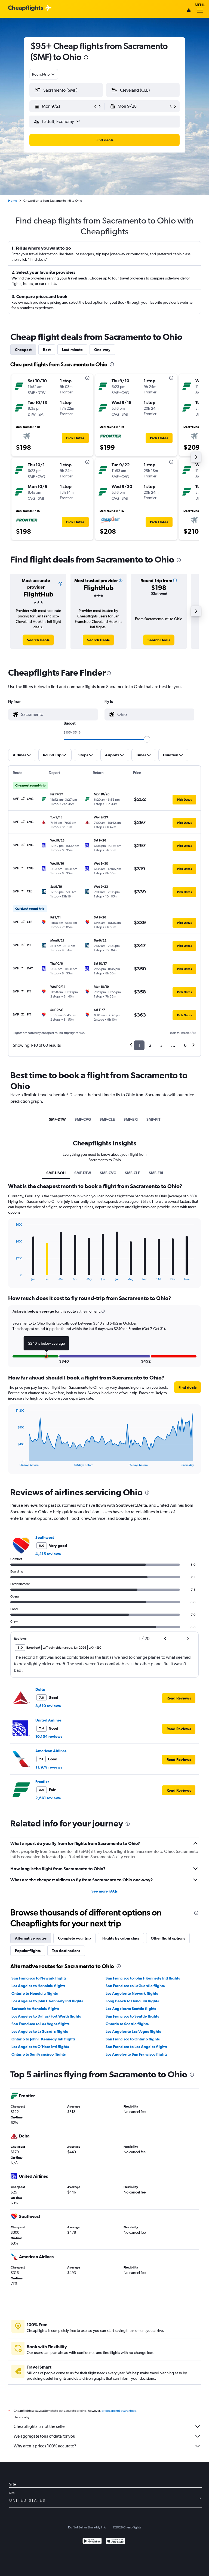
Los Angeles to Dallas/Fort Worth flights (46, 2016)
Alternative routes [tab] (31, 1938)
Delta (40, 1689)
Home (13, 201)
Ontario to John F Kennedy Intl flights (43, 2039)
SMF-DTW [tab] (57, 1119)
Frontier (42, 1782)
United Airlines (48, 1720)
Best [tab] (47, 350)
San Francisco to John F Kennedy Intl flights (143, 1978)
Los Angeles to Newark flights (132, 1993)
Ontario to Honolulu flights (35, 1993)
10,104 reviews (49, 1736)
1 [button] (139, 1045)
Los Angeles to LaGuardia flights (40, 2031)
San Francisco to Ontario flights (133, 2039)
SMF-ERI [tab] (131, 1119)
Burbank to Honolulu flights (35, 2009)
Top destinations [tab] (66, 1951)
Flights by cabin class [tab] (121, 1938)
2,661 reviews (48, 1798)
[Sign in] (189, 11)
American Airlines (51, 1751)
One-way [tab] (102, 350)
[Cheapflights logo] (26, 8)
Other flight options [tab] (168, 1938)
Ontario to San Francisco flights (39, 2054)
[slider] (147, 739)
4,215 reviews (48, 1554)
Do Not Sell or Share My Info (87, 2527)
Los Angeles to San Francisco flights (136, 2054)
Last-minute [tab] (72, 350)
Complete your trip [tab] (74, 1938)
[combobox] (44, 74)
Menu (200, 5)
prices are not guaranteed (119, 2411)
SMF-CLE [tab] (107, 1119)
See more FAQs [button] (104, 1891)
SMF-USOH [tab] (56, 1173)
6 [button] (185, 1045)
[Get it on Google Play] (92, 2542)
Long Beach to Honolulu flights (132, 2001)
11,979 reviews (49, 1767)
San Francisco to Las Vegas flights (40, 2024)
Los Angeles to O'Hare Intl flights (40, 2047)
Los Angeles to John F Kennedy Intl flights (47, 2001)
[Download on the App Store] (116, 2542)
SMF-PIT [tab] (153, 1119)
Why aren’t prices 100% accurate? (45, 2446)
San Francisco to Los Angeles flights (136, 2047)
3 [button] (161, 1045)
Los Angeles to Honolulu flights (38, 1986)
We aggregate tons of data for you (44, 2436)
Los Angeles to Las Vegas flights (133, 2031)
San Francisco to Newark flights (39, 1978)
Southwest (45, 1537)
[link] (38, 640)
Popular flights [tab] (28, 1951)
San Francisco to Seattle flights (132, 2016)
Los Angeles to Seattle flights (131, 2009)
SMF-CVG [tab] (83, 1119)
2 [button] (150, 1045)
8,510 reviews (48, 1706)
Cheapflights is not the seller (40, 2426)
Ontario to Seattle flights (127, 2024)
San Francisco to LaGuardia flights (135, 1986)
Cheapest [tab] (23, 350)
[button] (86, 58)
